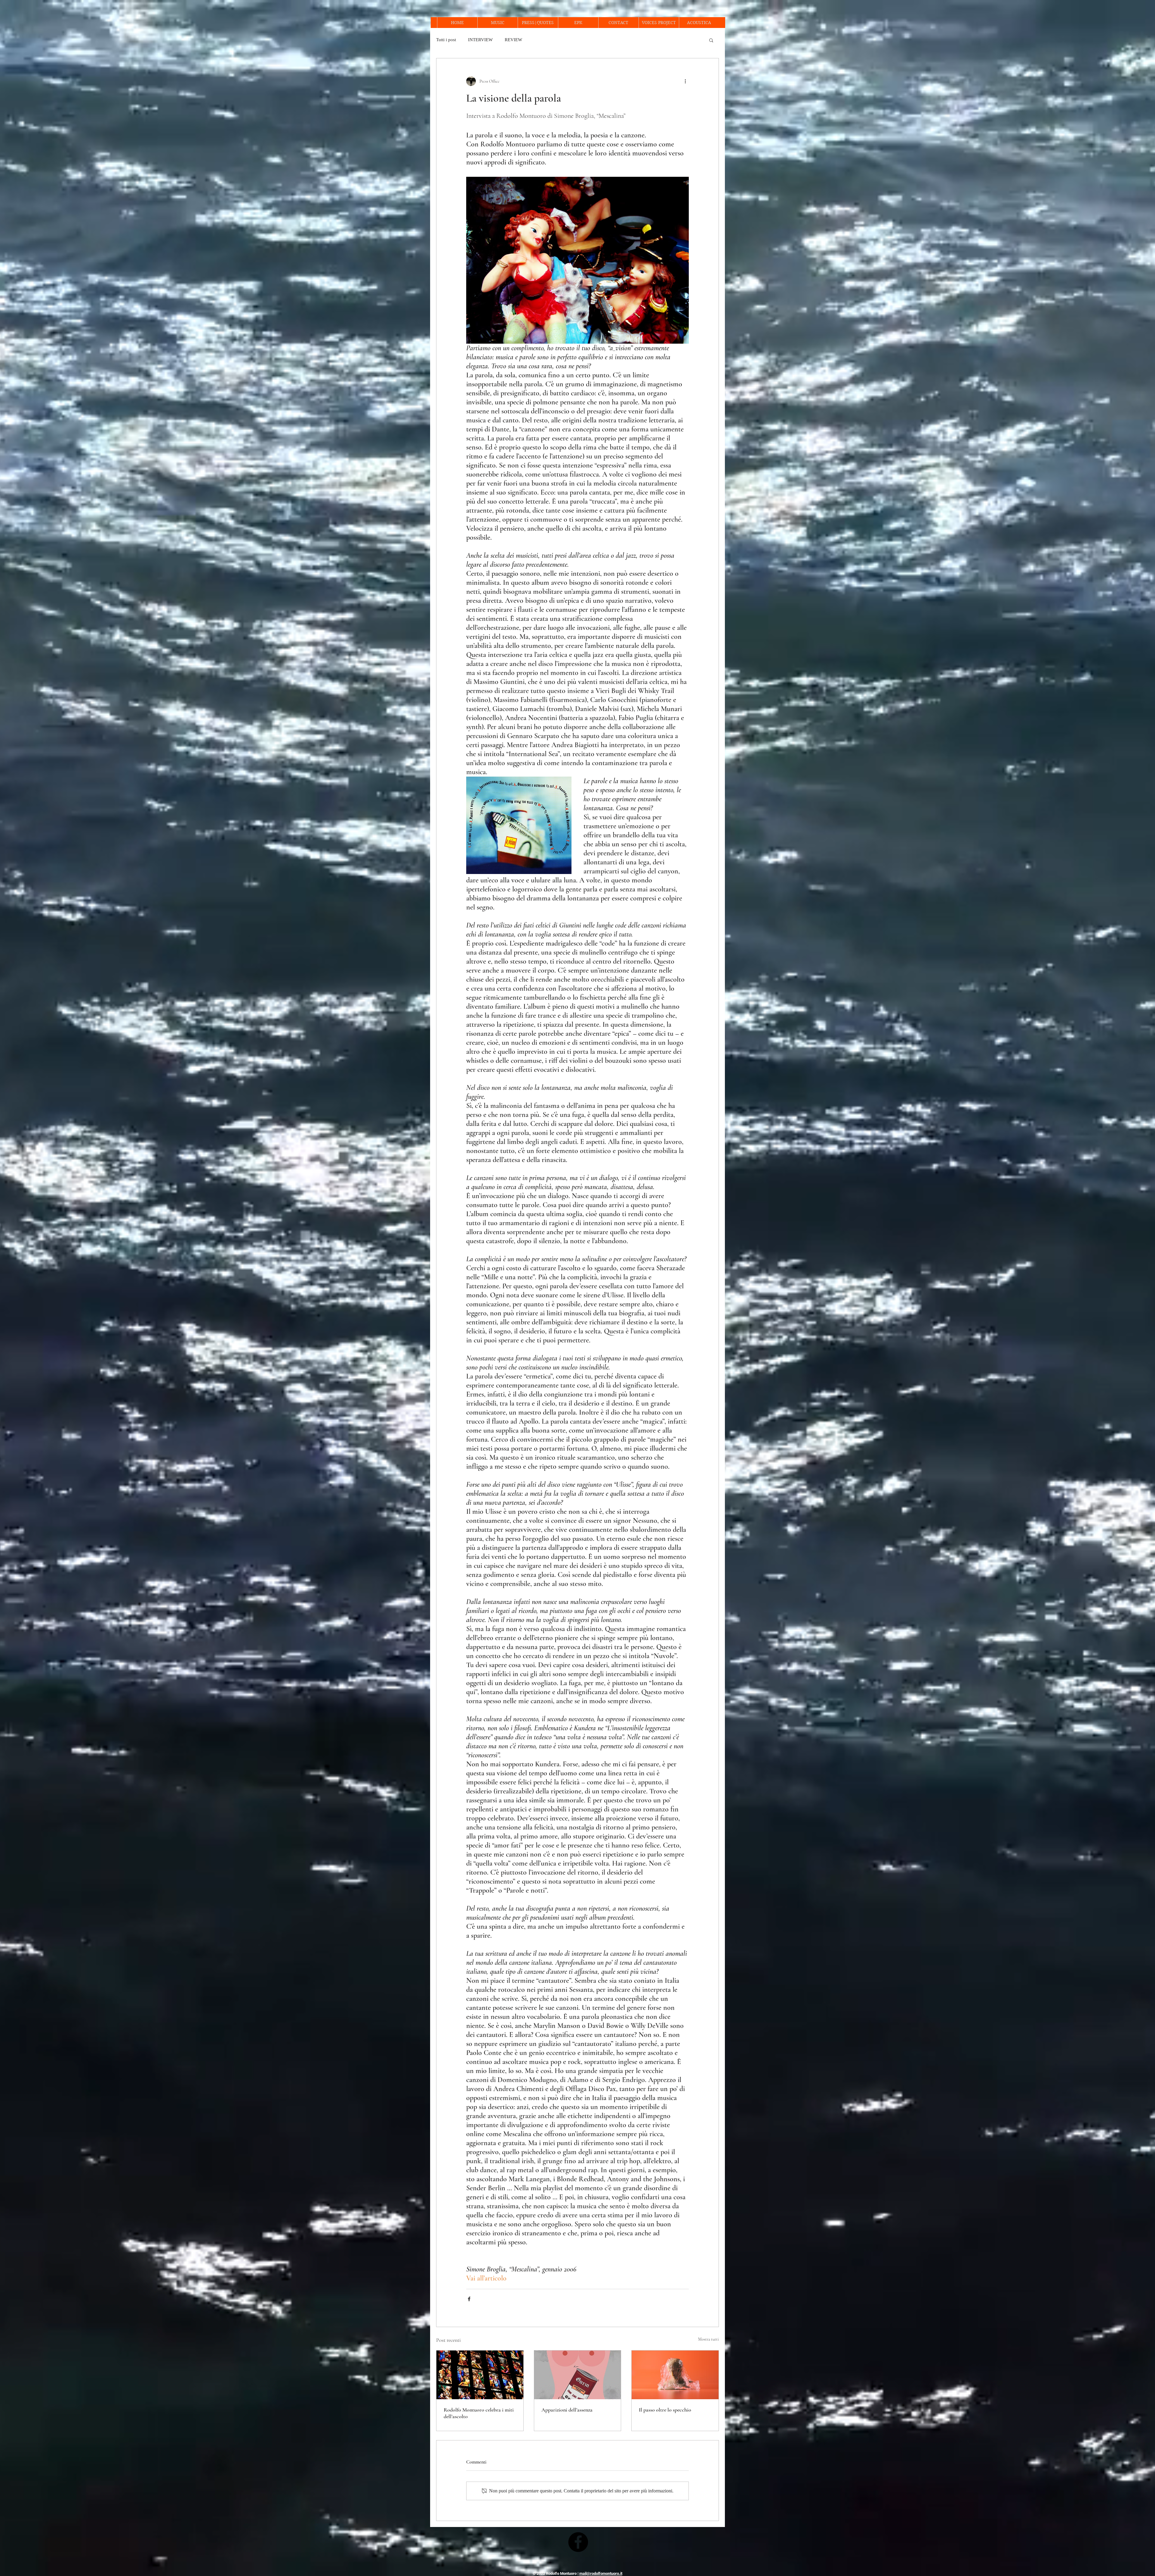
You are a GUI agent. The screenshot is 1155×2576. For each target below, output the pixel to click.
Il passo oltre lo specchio (665, 2410)
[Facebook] (578, 2542)
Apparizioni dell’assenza (567, 2410)
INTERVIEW (480, 40)
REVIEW (513, 40)
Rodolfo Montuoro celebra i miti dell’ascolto (479, 2413)
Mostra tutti (708, 2339)
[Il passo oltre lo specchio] (675, 2375)
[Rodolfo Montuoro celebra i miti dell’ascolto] (480, 2375)
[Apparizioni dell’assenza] (578, 2375)
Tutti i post (446, 40)
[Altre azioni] (685, 81)
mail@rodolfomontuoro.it (601, 2573)
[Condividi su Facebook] (469, 2299)
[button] (711, 40)
